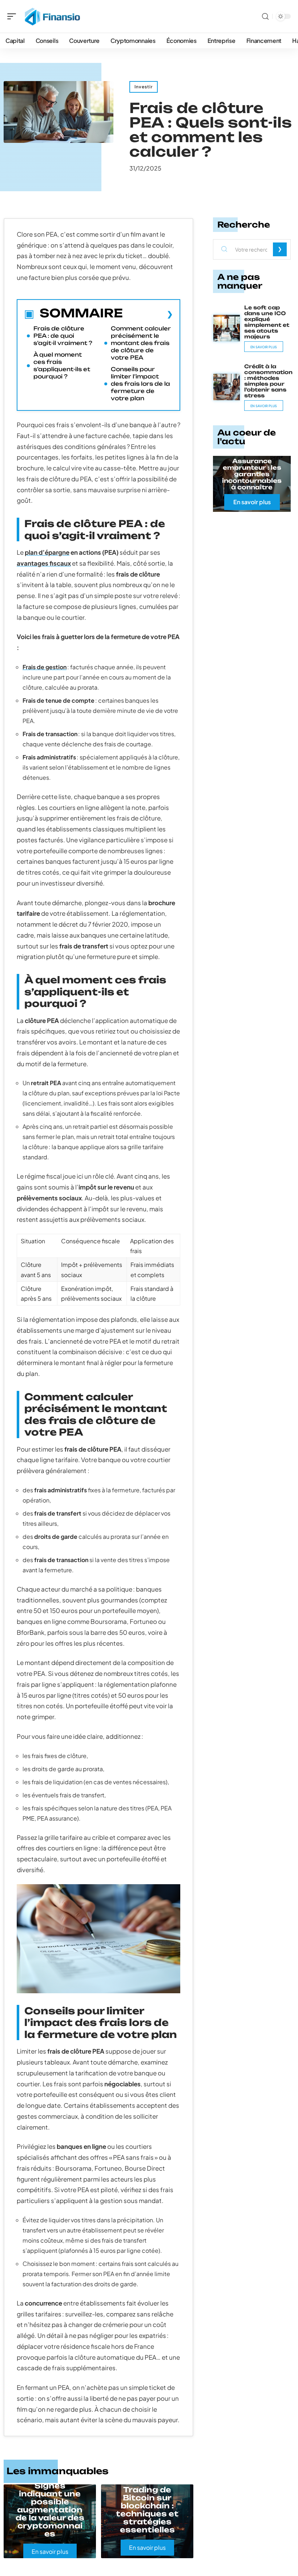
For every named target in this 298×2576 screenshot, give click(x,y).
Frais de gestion (45, 667)
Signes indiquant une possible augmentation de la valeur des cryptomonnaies (50, 2510)
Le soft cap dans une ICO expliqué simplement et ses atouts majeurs (267, 322)
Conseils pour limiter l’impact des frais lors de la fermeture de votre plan (140, 384)
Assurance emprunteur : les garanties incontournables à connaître (252, 474)
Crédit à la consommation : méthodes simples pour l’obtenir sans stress (268, 381)
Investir (144, 87)
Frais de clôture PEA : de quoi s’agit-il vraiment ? (63, 336)
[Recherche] (265, 17)
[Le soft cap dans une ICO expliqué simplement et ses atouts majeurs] (227, 328)
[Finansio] (52, 16)
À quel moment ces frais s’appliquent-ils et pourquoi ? (62, 366)
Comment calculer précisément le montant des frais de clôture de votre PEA (141, 343)
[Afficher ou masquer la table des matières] (148, 314)
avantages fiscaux (44, 563)
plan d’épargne (47, 552)
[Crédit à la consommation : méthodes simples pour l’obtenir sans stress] (227, 387)
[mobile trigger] (13, 16)
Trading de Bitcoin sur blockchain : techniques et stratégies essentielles (147, 2510)
